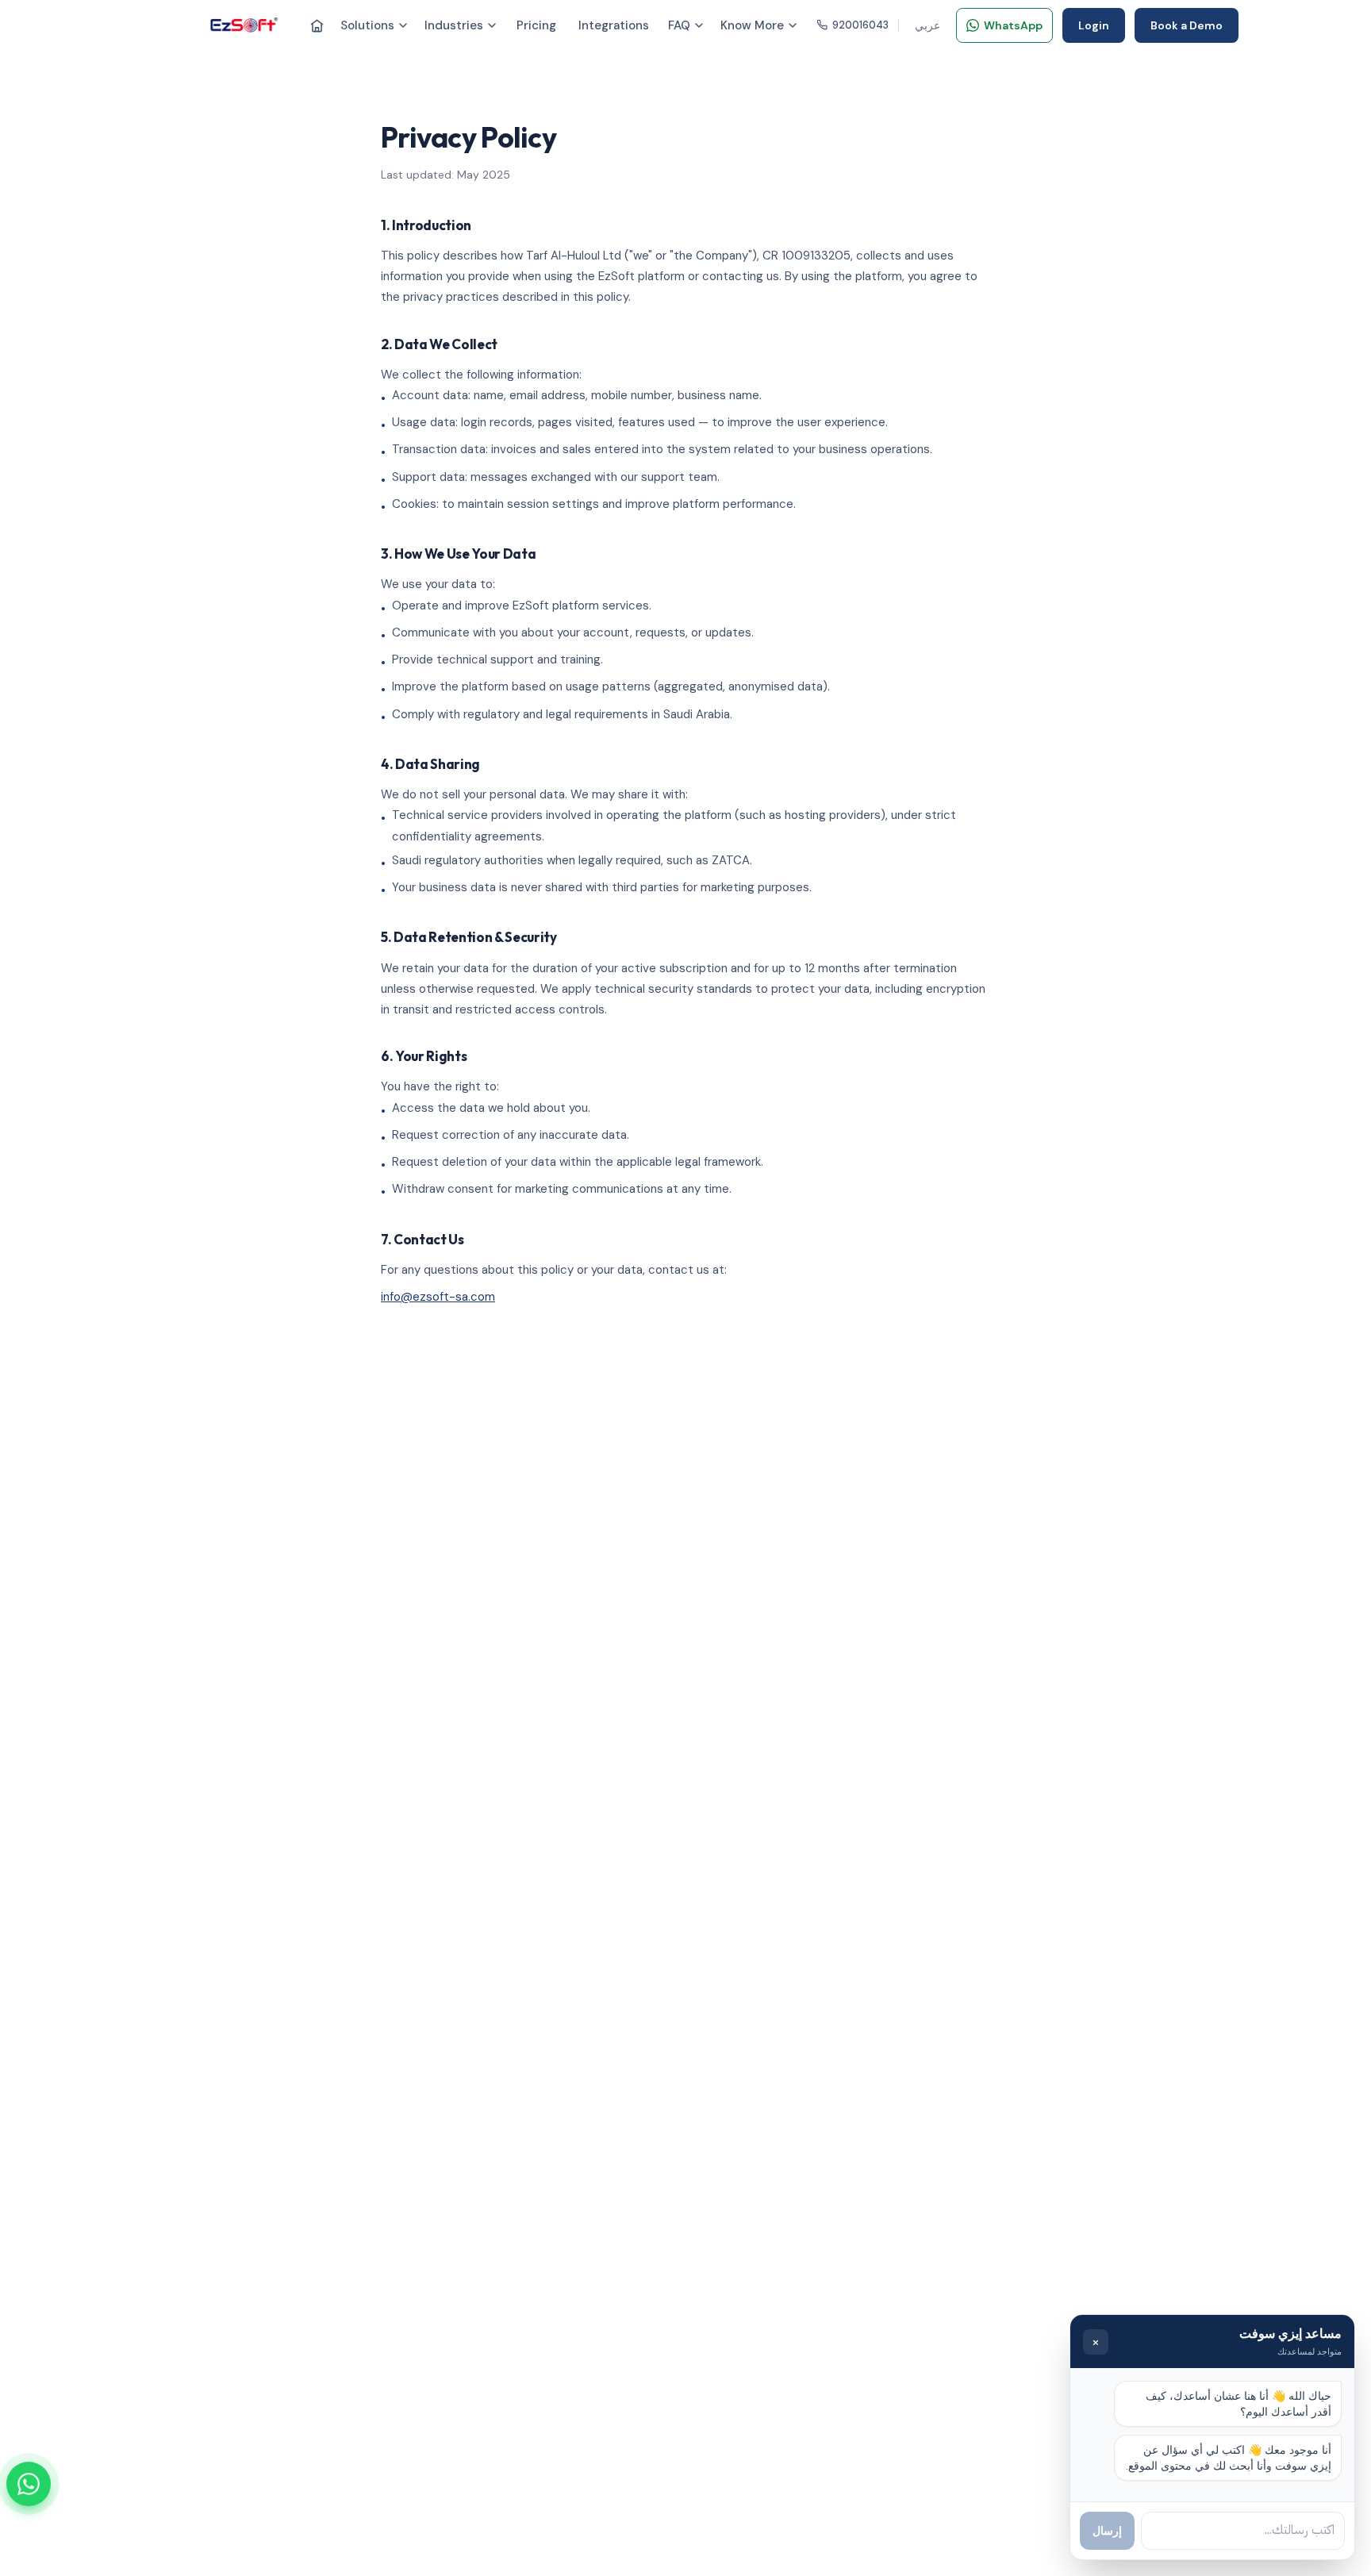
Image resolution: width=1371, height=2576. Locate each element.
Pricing (536, 25)
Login (1094, 25)
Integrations (614, 25)
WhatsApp (1013, 25)
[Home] (317, 26)
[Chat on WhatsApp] (29, 2484)
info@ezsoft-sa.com (438, 1297)
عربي (927, 25)
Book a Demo (1187, 25)
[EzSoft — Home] (244, 25)
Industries (454, 25)
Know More (752, 25)
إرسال (1107, 2531)
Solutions (367, 25)
